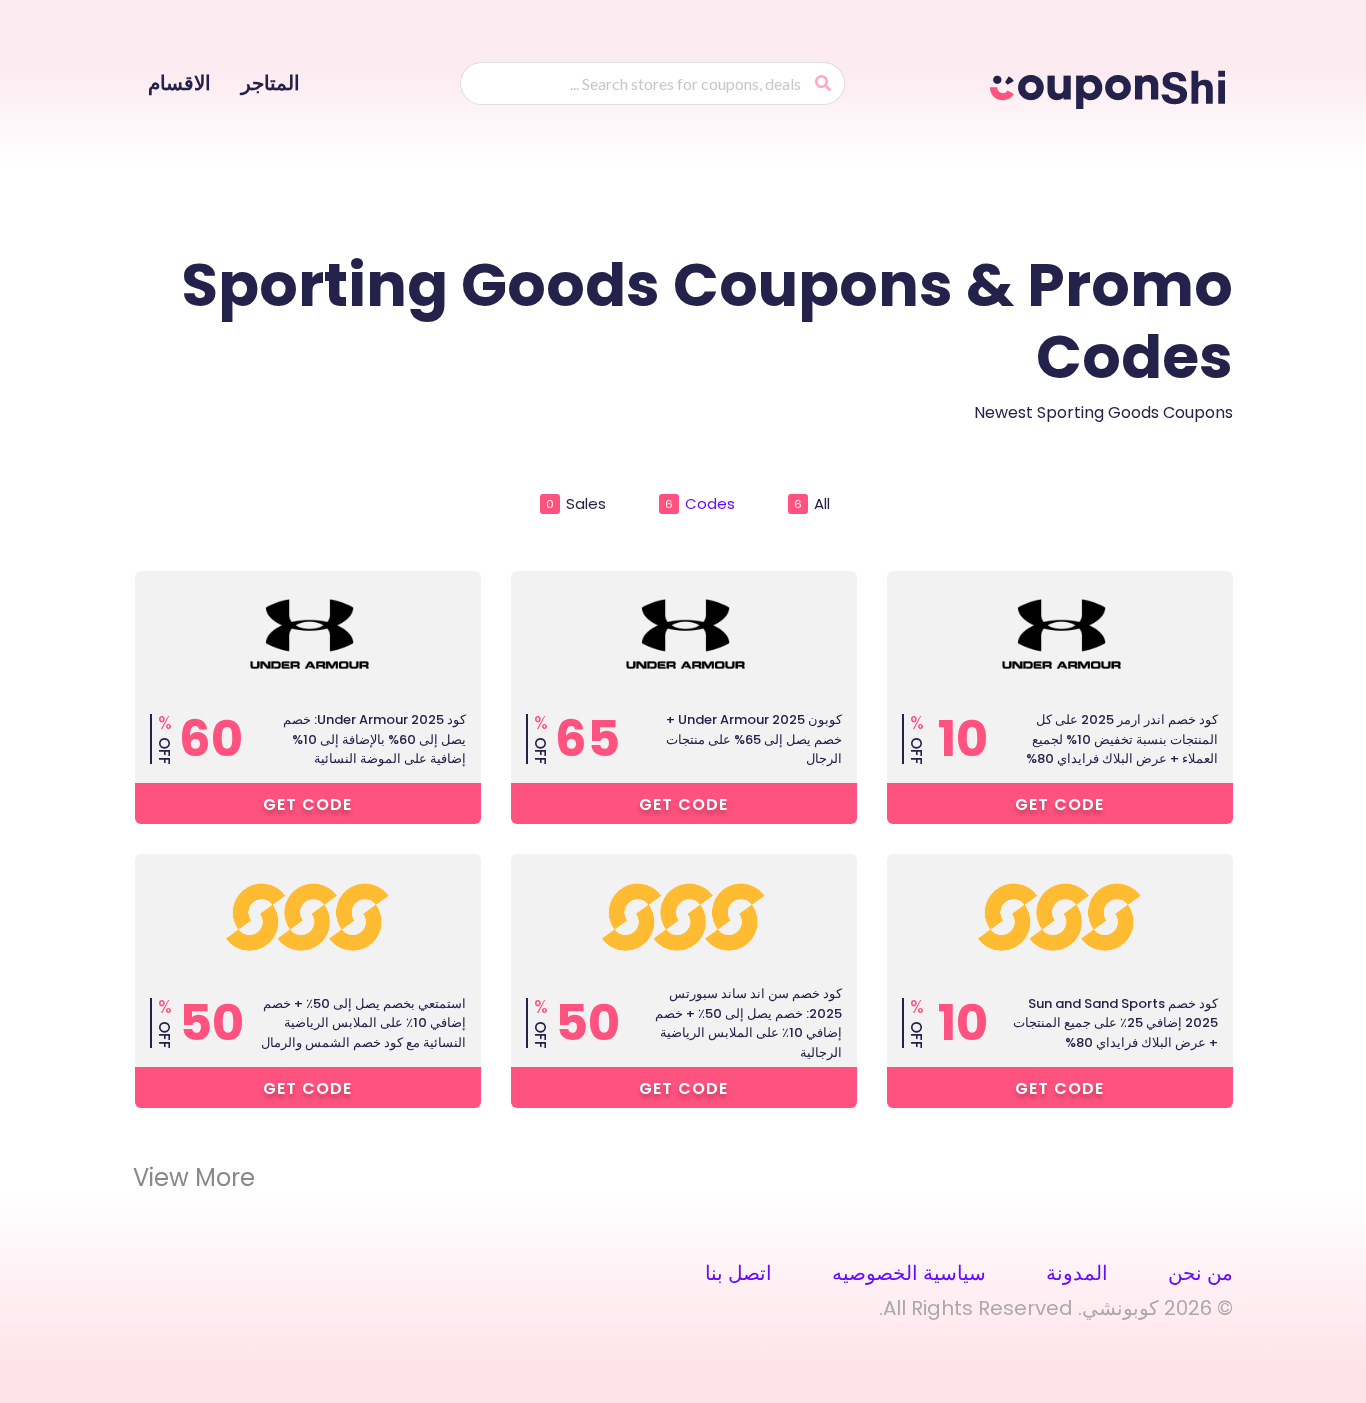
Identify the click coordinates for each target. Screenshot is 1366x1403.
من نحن (1200, 1273)
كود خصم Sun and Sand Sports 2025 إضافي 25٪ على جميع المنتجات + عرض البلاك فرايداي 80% (1115, 1023)
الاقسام (179, 83)
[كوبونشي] (1111, 86)
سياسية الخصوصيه (909, 1273)
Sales (576, 503)
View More (194, 1178)
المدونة (1077, 1273)
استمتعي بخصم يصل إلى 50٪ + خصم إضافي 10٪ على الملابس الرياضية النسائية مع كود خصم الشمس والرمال (363, 1023)
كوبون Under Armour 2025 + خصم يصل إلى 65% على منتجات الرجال (754, 739)
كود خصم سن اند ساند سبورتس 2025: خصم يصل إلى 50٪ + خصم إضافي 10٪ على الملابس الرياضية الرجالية (748, 1023)
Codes (700, 503)
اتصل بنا (738, 1273)
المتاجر (270, 83)
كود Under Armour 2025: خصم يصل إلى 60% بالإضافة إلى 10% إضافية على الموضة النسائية (374, 739)
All (812, 503)
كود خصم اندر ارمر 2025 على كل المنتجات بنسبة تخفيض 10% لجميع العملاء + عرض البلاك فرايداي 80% (1122, 739)
